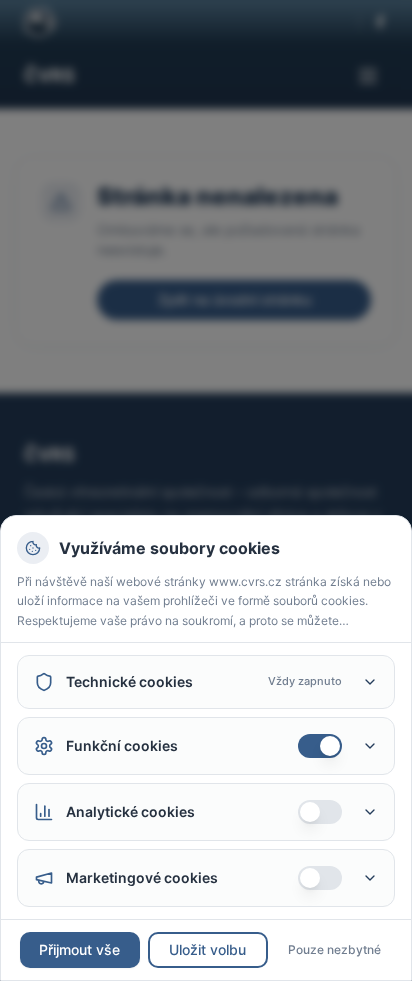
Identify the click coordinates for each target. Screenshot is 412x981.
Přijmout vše (79, 949)
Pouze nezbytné (334, 949)
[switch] (320, 746)
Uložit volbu (207, 949)
